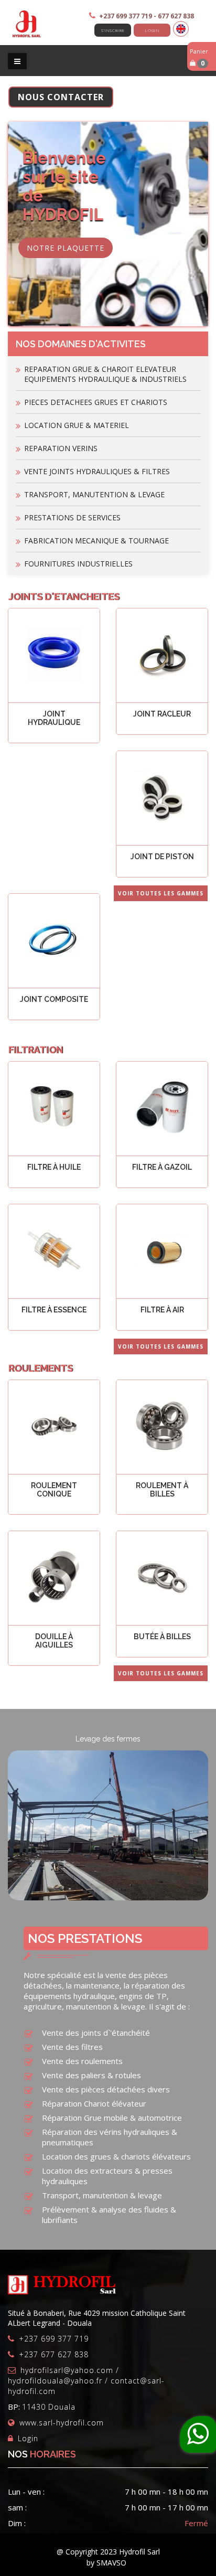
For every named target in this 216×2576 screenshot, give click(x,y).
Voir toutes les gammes (161, 893)
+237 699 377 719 (54, 2339)
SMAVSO (111, 2563)
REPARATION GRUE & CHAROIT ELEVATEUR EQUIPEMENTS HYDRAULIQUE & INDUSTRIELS (105, 374)
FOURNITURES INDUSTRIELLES (78, 564)
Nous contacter (61, 97)
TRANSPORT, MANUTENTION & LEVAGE (94, 494)
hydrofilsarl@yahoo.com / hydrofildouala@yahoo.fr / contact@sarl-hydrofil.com (86, 2381)
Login (152, 30)
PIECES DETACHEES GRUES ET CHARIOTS (96, 402)
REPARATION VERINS (61, 448)
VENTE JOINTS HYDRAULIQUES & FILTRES (97, 471)
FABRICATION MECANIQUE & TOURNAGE (96, 541)
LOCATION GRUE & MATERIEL (77, 425)
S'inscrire (113, 30)
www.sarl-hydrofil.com (62, 2423)
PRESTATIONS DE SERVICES (72, 517)
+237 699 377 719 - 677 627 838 (147, 16)
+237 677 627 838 (54, 2354)
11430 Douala (49, 2407)
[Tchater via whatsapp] (198, 2434)
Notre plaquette (66, 248)
